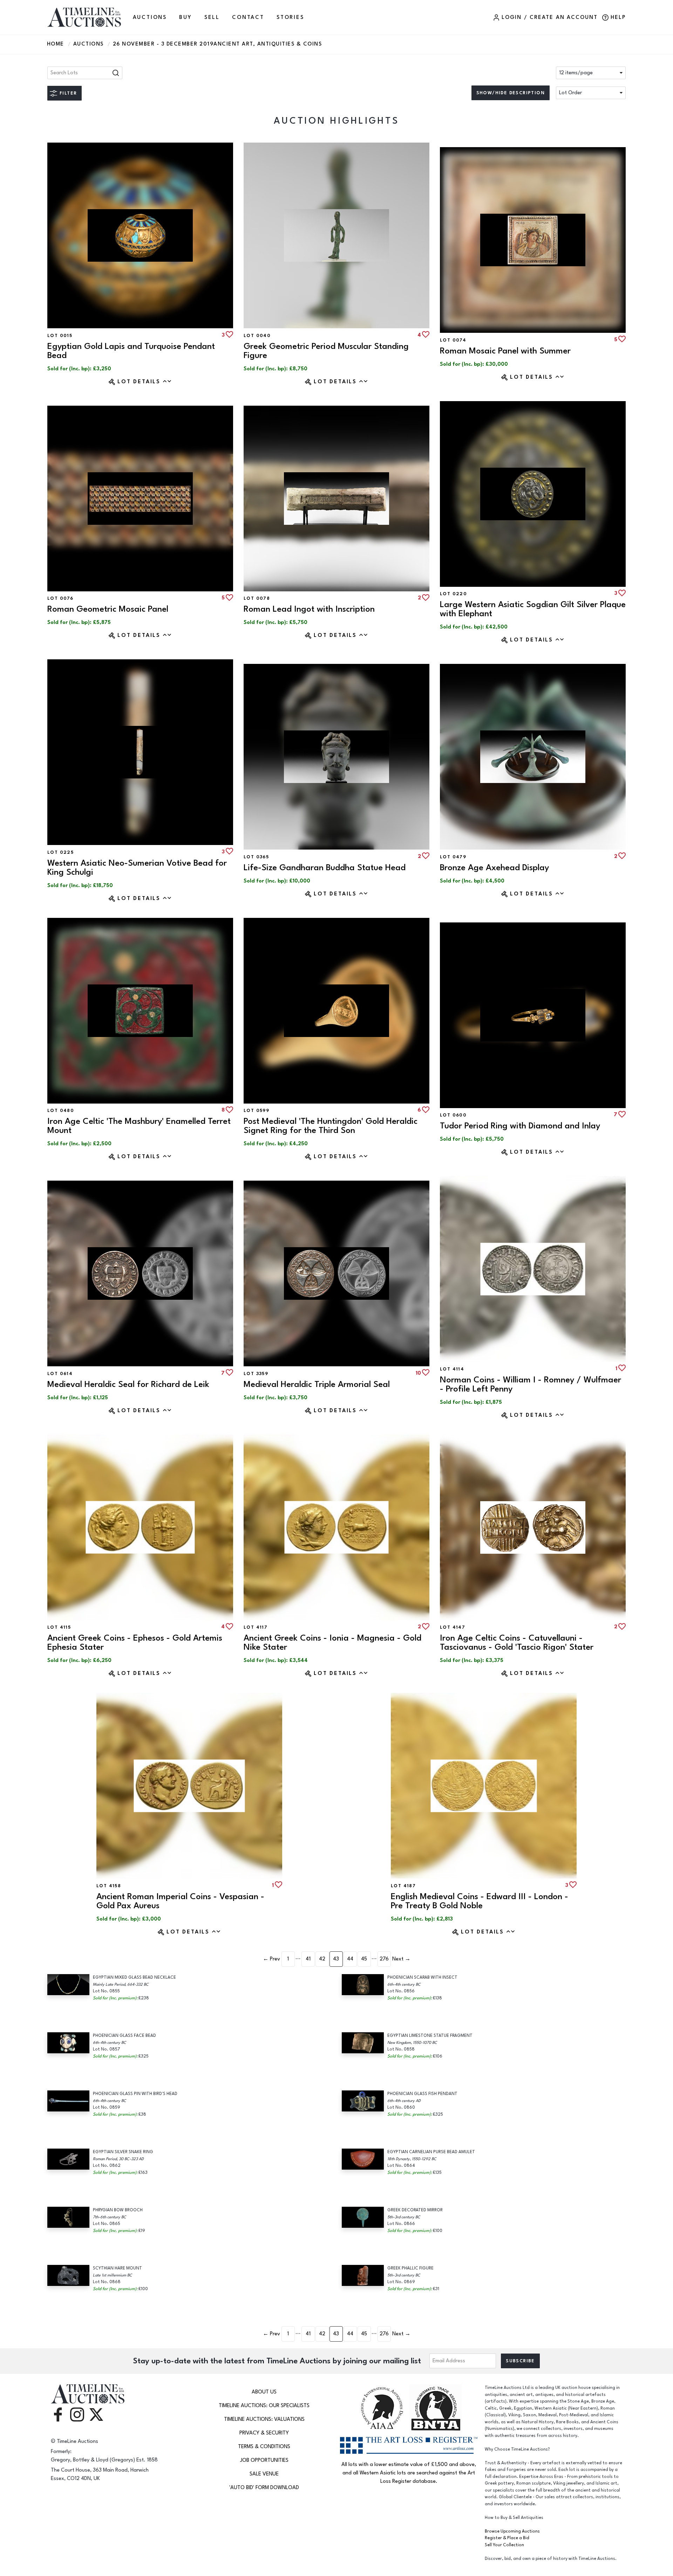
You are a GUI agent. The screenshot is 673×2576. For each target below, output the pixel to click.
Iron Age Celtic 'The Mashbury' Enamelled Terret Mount (139, 1126)
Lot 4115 (59, 1627)
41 (308, 1959)
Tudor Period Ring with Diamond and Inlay (520, 1126)
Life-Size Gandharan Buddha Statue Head (325, 868)
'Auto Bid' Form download (264, 2488)
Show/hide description (511, 93)
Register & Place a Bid (507, 2538)
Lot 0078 (257, 598)
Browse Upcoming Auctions (512, 2531)
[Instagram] (77, 2414)
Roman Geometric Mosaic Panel (108, 609)
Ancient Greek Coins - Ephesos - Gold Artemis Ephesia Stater (135, 1643)
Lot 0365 (256, 857)
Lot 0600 (453, 1115)
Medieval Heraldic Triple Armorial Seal (317, 1384)
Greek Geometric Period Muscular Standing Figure (326, 351)
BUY (185, 17)
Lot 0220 (453, 594)
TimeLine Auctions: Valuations (264, 2419)
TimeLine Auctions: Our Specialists (264, 2406)
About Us (264, 2392)
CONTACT (248, 17)
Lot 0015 (60, 336)
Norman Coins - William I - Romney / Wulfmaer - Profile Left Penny (531, 1384)
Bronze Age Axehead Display (494, 868)
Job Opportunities (264, 2460)
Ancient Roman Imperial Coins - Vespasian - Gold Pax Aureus (180, 1901)
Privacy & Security (264, 2433)
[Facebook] (58, 2414)
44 (350, 1959)
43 (336, 1959)
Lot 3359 (256, 1374)
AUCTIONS (150, 17)
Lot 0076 (60, 598)
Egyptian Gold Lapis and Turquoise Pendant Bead (131, 351)
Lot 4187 (403, 1886)
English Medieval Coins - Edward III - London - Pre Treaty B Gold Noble (480, 1901)
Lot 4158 (109, 1886)
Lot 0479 (453, 857)
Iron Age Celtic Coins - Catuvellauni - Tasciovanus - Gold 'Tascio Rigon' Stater (517, 1643)
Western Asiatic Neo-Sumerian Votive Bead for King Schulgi (137, 868)
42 (322, 1959)
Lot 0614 (60, 1374)
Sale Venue (264, 2474)
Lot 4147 (453, 1627)
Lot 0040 (257, 336)
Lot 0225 (60, 852)
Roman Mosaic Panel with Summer (505, 351)
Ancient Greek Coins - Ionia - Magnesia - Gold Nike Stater (332, 1643)
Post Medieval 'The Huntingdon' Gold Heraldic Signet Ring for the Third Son (331, 1126)
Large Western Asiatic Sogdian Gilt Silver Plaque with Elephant (533, 609)
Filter (68, 93)
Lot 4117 (256, 1627)
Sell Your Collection (504, 2545)
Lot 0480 (61, 1111)
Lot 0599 (256, 1111)
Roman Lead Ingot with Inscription (309, 609)
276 (384, 1959)
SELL (212, 17)
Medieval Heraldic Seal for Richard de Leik (128, 1384)
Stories (290, 17)
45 (364, 1959)
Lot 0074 (453, 340)
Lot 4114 (452, 1369)
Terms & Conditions (264, 2447)
